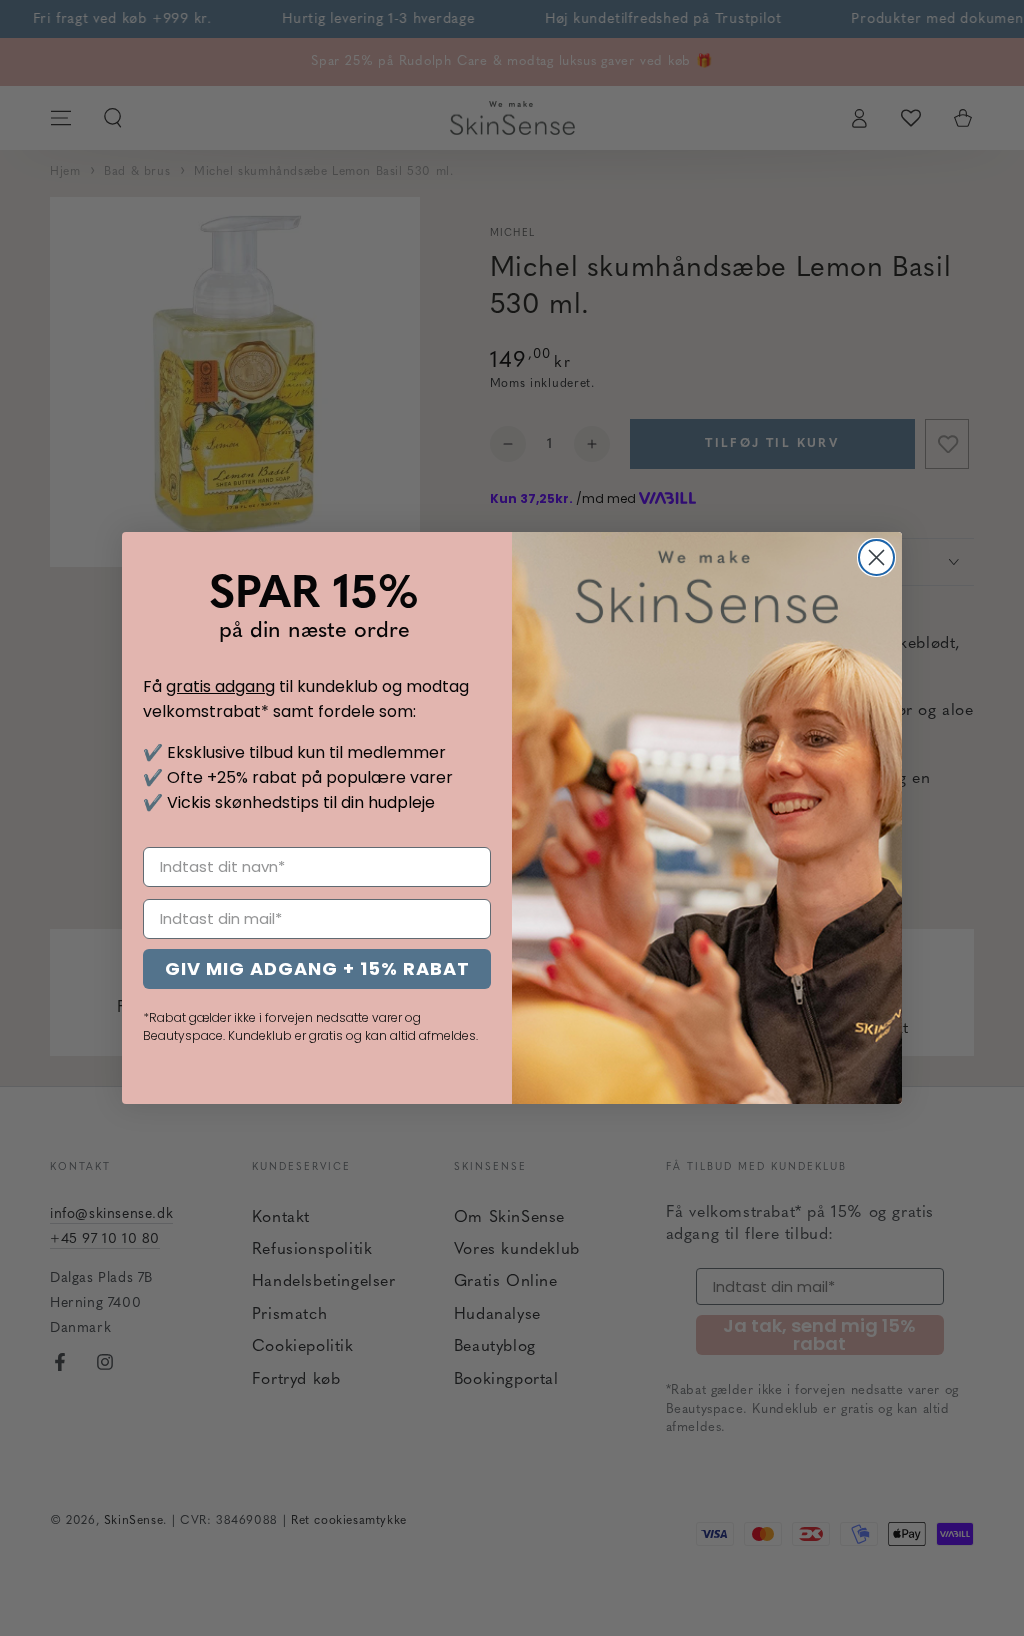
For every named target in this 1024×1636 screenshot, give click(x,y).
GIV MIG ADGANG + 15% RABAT (317, 968)
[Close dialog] (876, 557)
